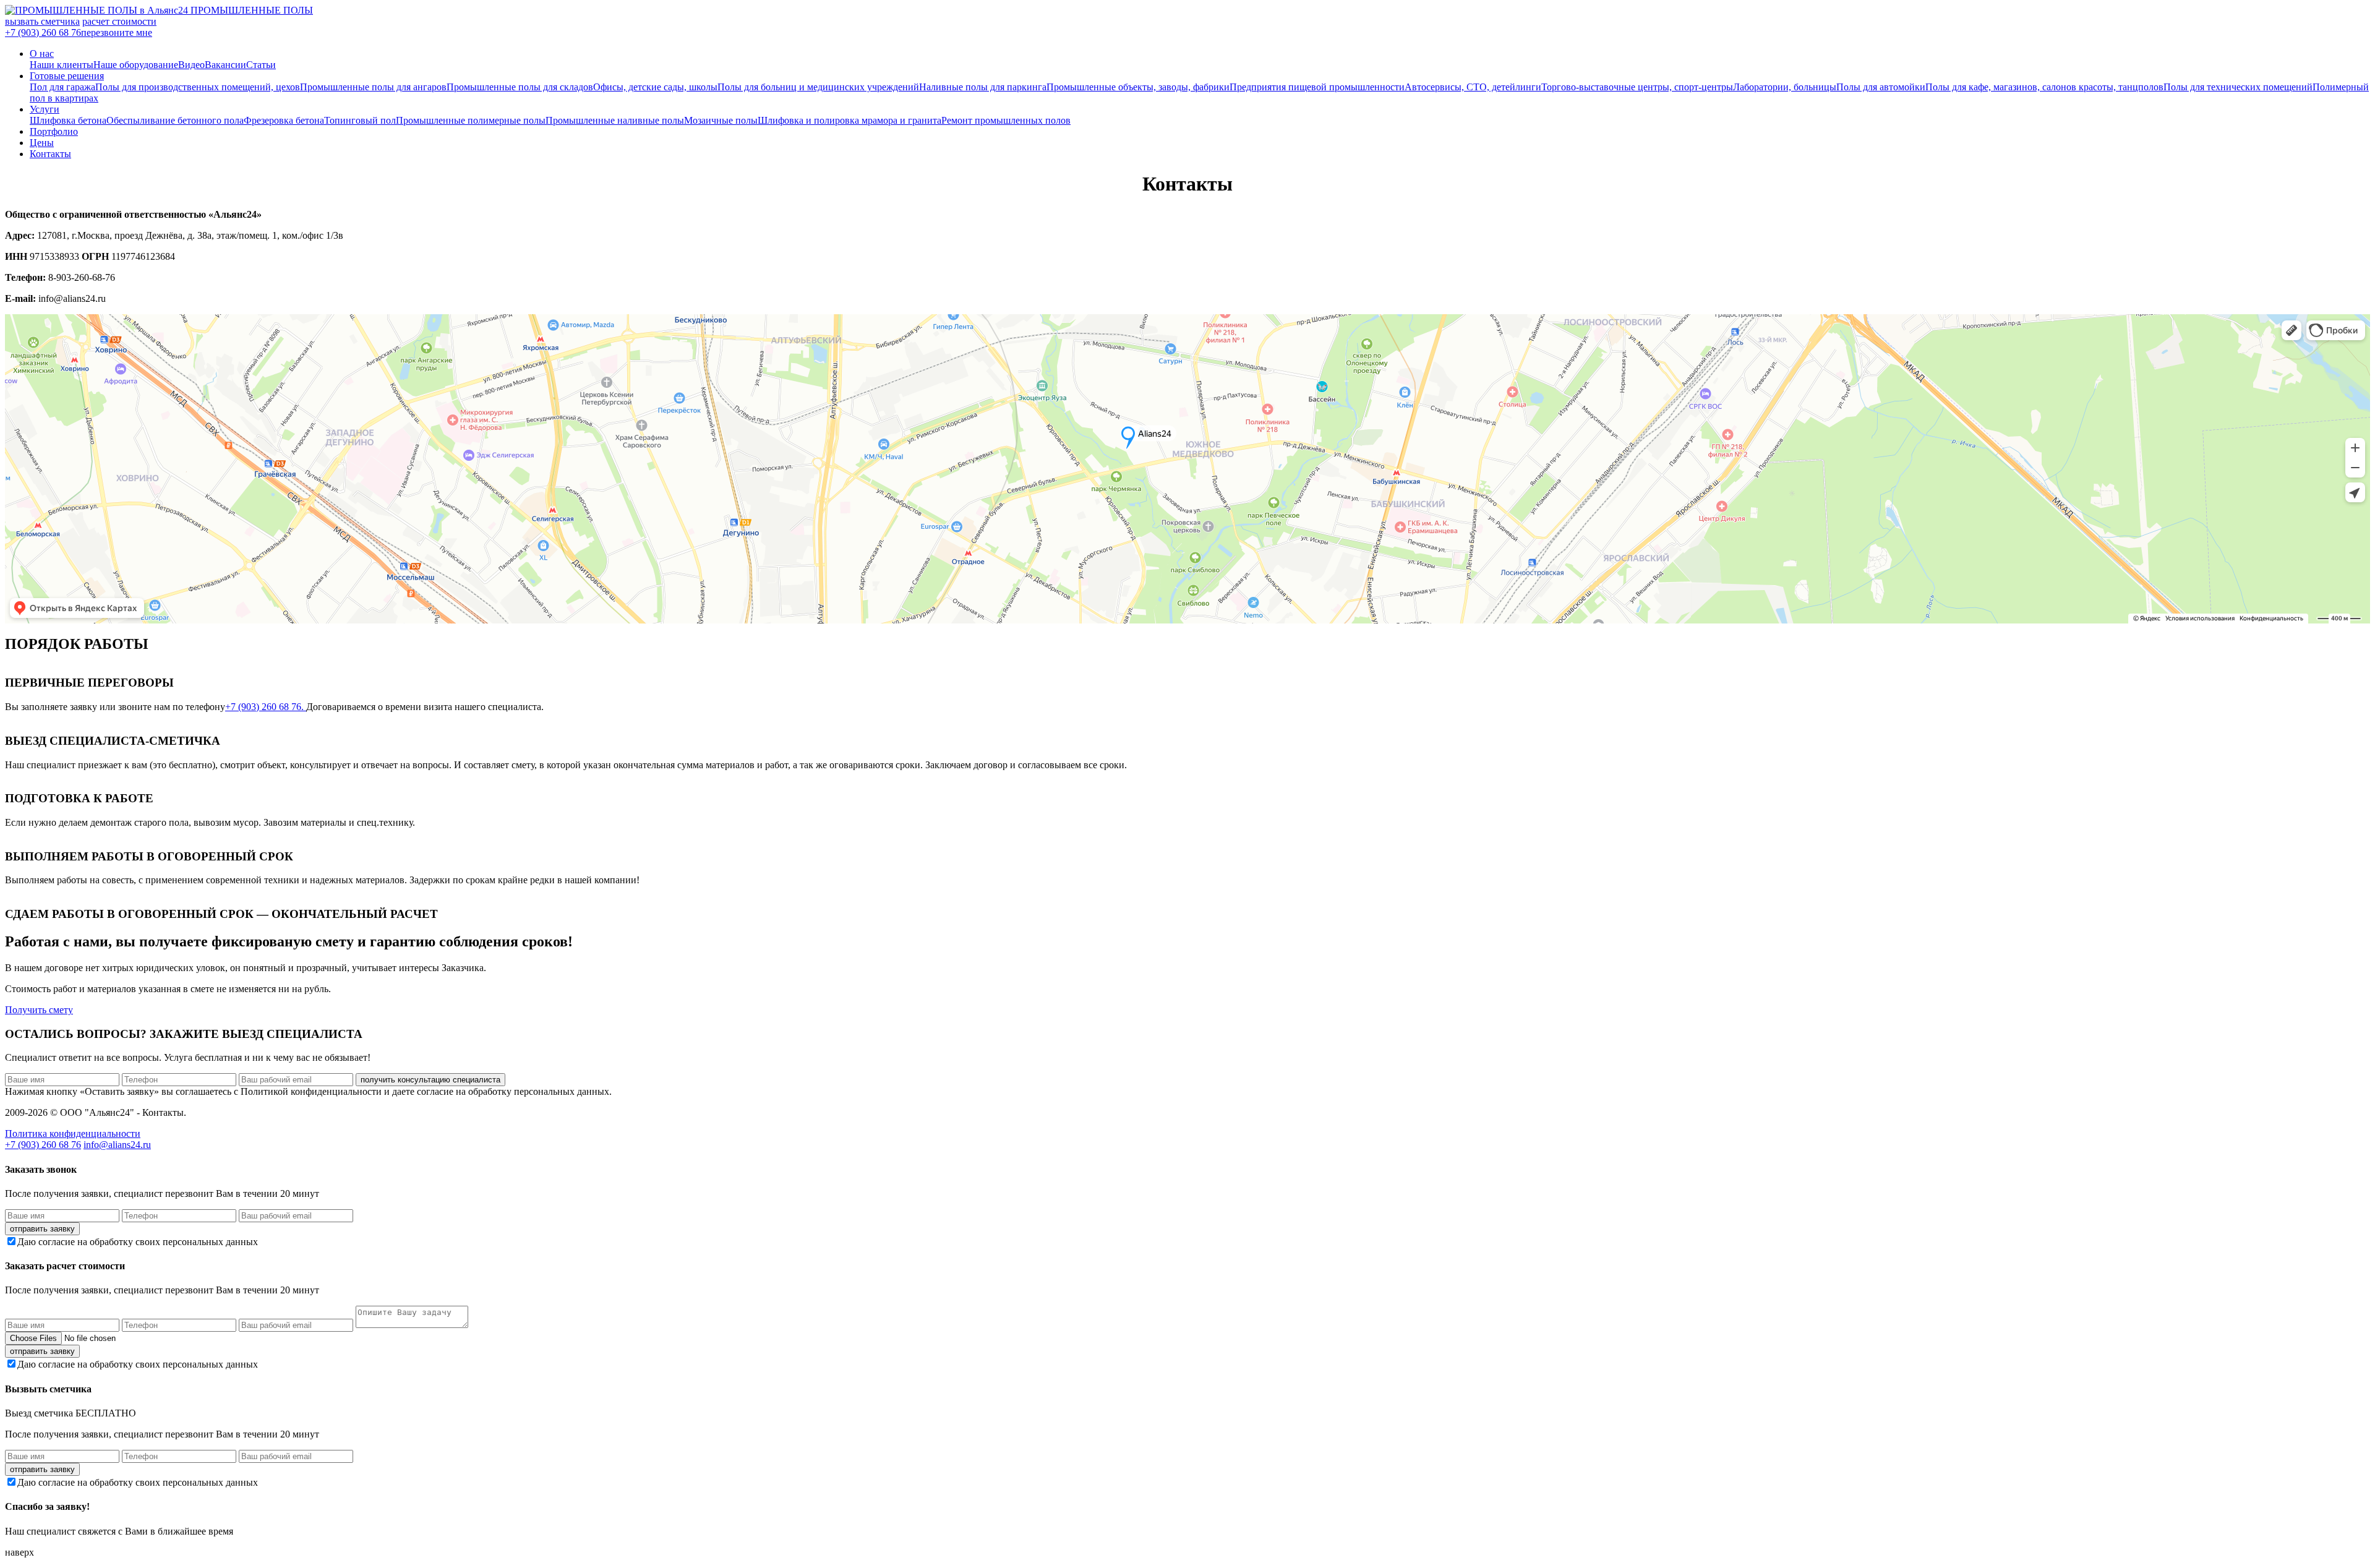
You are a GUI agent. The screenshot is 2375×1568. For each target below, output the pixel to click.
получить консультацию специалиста (430, 1080)
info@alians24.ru (117, 1145)
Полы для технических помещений (2238, 87)
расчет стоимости (119, 21)
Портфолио (54, 131)
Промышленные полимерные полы (471, 120)
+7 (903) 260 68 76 (43, 32)
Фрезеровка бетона (284, 120)
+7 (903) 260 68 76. (266, 707)
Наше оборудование (136, 65)
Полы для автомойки (1881, 87)
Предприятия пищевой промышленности (1317, 87)
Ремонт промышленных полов (1006, 120)
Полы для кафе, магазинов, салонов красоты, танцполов (2044, 87)
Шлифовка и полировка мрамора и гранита (849, 120)
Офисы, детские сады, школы (655, 87)
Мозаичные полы (721, 120)
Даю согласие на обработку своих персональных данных (138, 1242)
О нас (42, 54)
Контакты (50, 154)
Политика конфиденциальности (73, 1133)
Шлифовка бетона (68, 120)
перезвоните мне (117, 32)
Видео (191, 65)
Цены (42, 143)
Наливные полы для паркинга (983, 87)
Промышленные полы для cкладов (520, 87)
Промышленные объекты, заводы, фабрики (1138, 87)
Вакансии (225, 65)
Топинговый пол (360, 120)
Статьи (261, 65)
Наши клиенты (62, 65)
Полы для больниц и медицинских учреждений (818, 87)
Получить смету (39, 1010)
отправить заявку (42, 1229)
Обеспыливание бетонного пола (175, 120)
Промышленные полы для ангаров (373, 87)
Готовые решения (67, 76)
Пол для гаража (62, 87)
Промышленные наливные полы (615, 120)
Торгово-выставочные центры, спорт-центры (1637, 87)
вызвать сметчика (42, 21)
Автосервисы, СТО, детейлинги (1473, 87)
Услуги (45, 109)
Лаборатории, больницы (1785, 87)
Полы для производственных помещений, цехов (198, 87)
